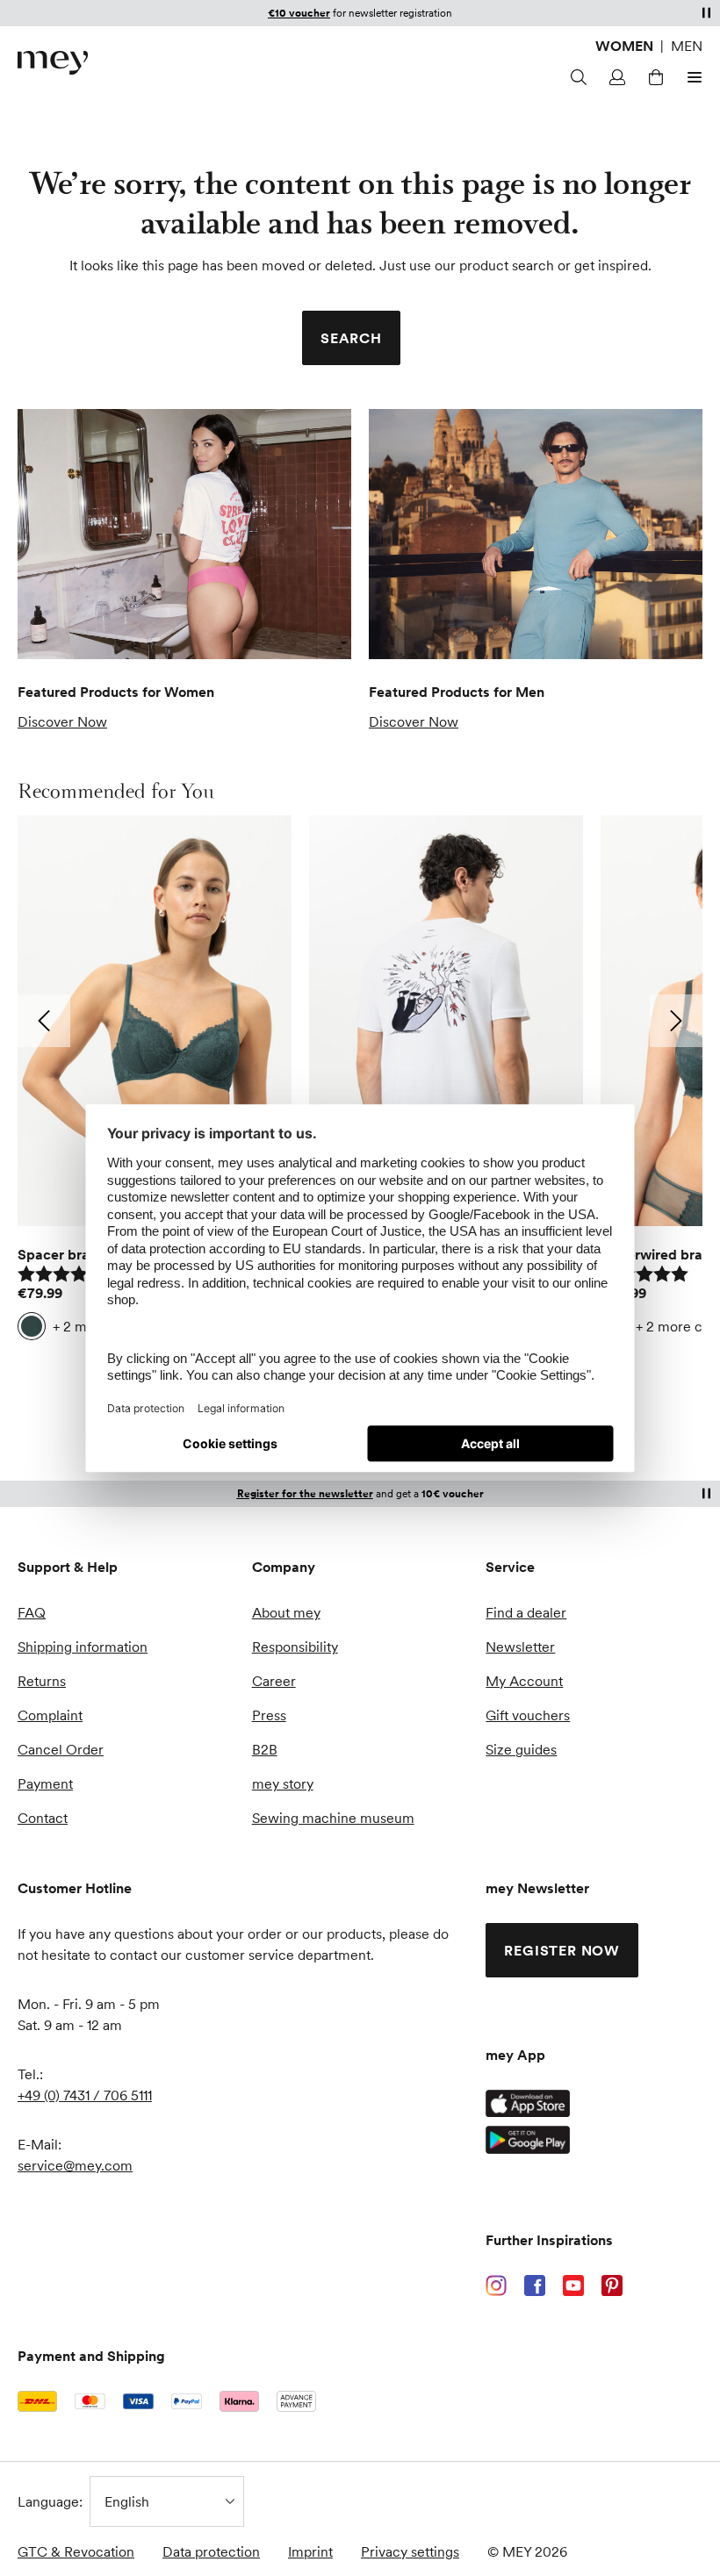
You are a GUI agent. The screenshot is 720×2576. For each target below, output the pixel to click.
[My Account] (615, 77)
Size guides (521, 1749)
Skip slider (35, 791)
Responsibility (295, 1647)
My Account (524, 1681)
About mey (286, 1612)
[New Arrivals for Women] (184, 534)
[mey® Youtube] (573, 2285)
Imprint (310, 2551)
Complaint (50, 1715)
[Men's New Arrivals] (536, 534)
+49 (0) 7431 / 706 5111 (85, 2095)
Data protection (211, 2551)
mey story (283, 1783)
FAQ (32, 1612)
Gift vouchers (528, 1715)
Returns (42, 1681)
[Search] (576, 77)
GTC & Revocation (76, 2551)
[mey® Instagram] (496, 2285)
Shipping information (83, 1647)
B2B (265, 1749)
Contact (43, 1818)
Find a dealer (526, 1612)
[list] (360, 1082)
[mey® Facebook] (535, 2285)
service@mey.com (75, 2165)
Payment (45, 1783)
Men (687, 46)
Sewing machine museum (333, 1818)
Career (274, 1681)
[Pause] (706, 12)
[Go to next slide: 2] (676, 1021)
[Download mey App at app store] (528, 2103)
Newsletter (520, 1647)
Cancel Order (61, 1749)
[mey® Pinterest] (612, 2285)
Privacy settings (410, 2551)
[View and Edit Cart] (653, 77)
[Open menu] (692, 77)
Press (269, 1715)
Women (624, 46)
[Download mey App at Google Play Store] (528, 2140)
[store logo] (53, 63)
